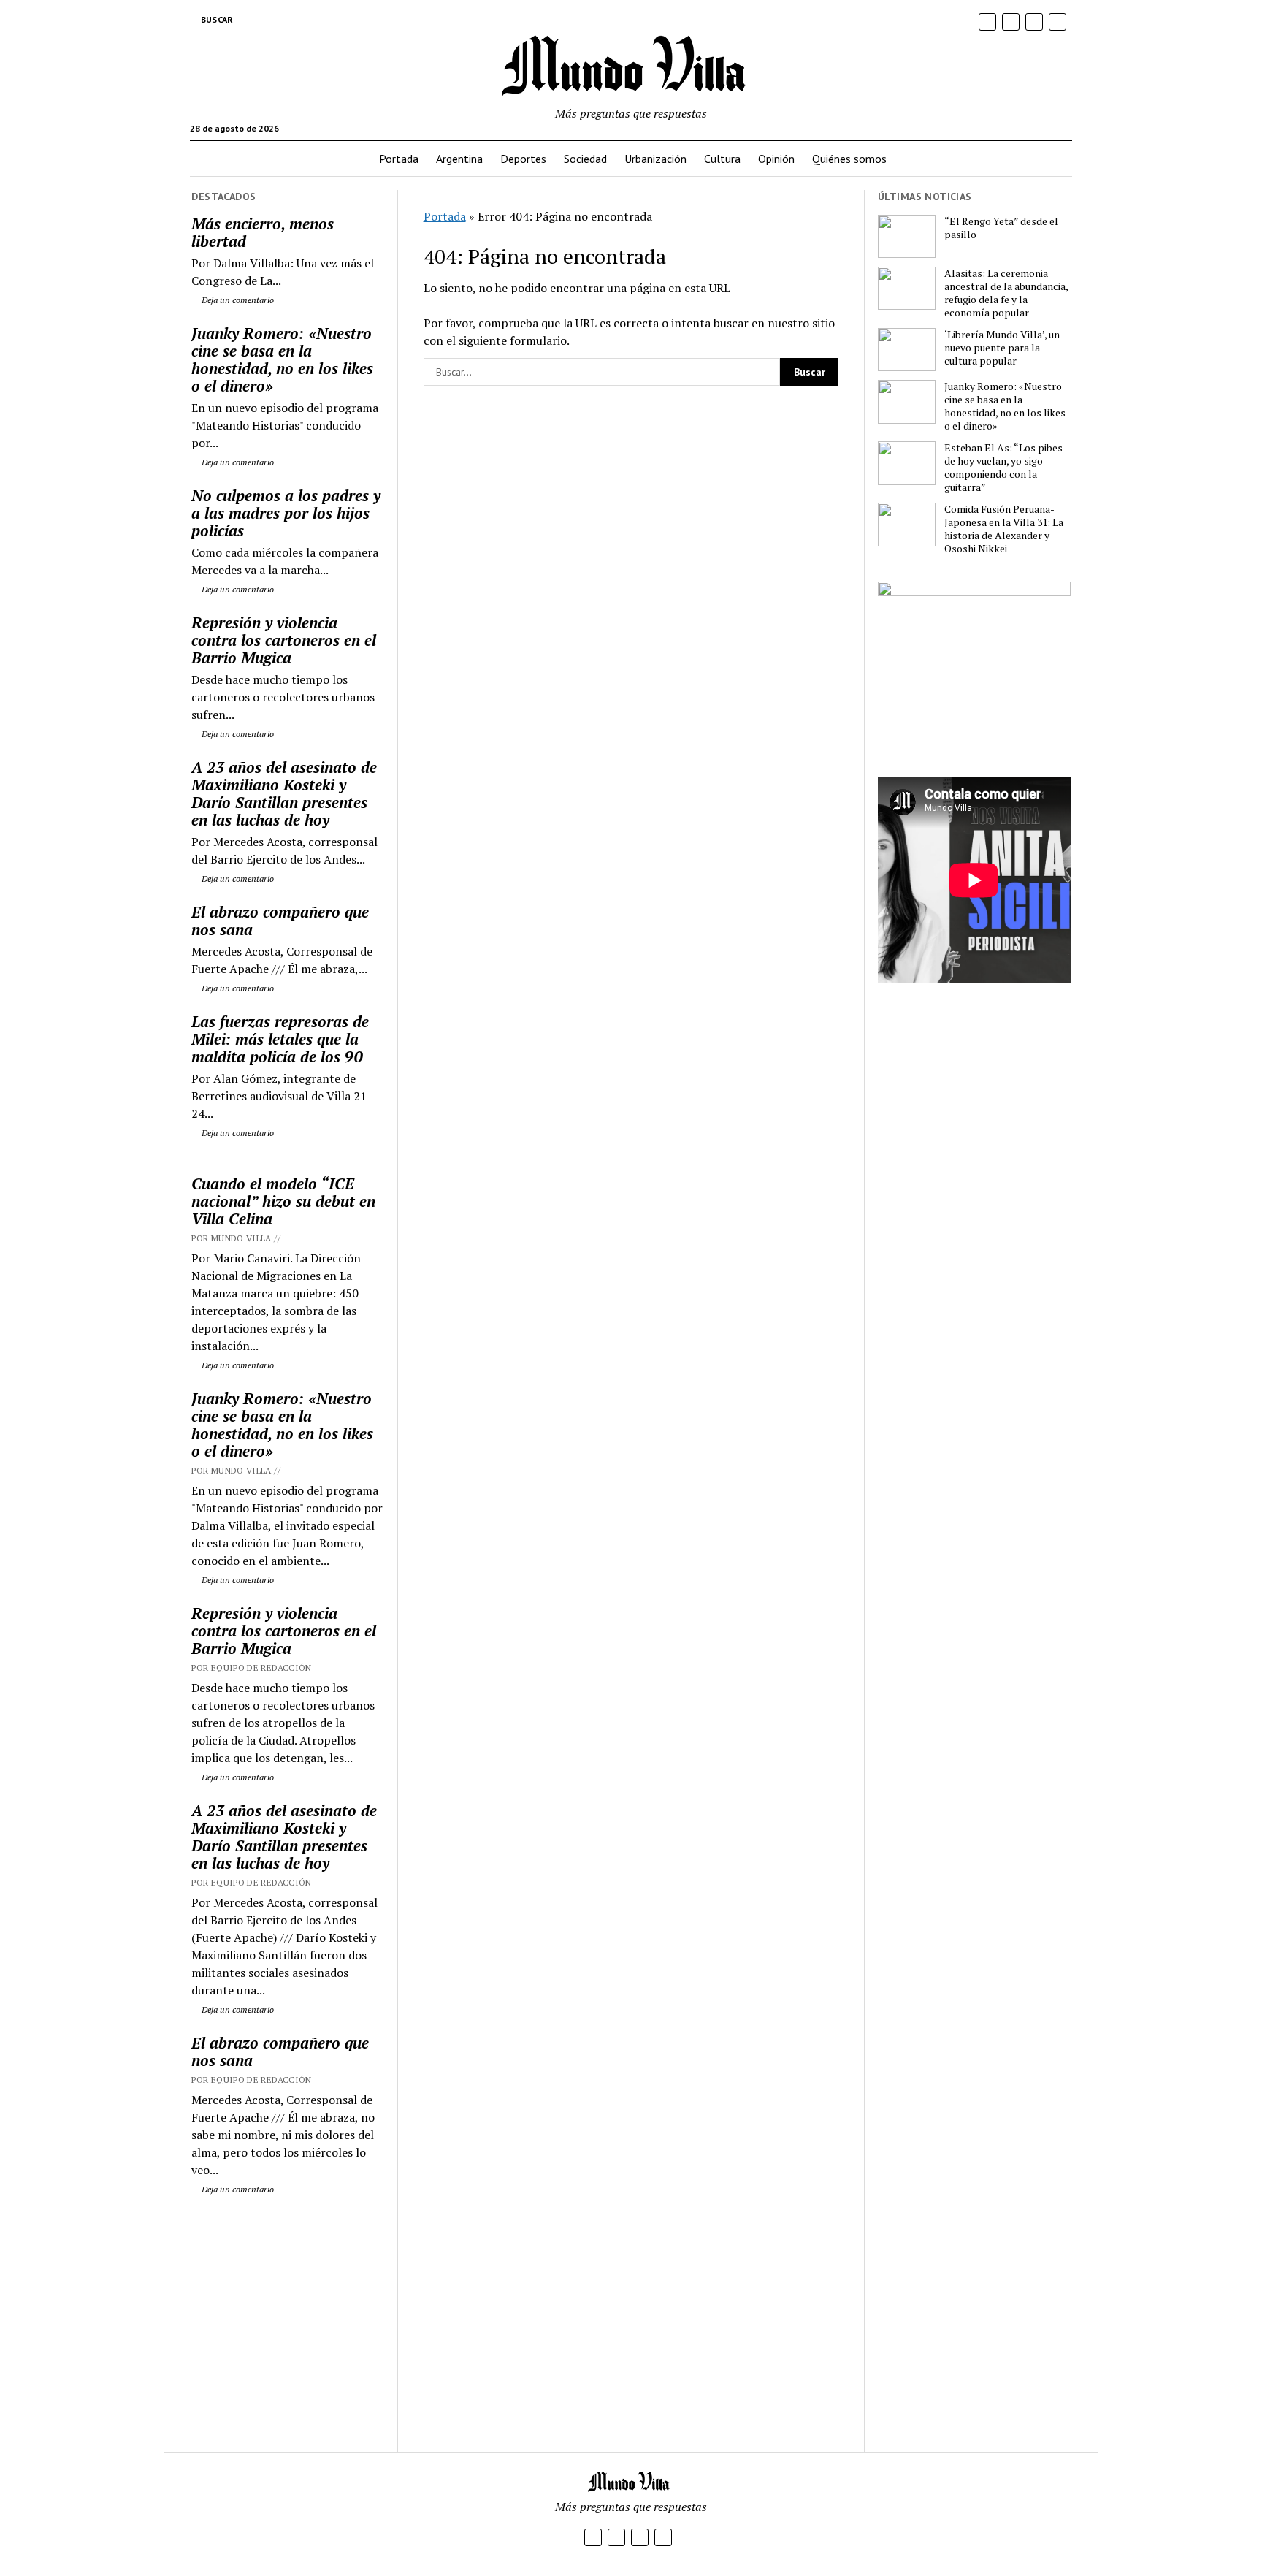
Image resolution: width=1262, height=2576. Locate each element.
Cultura (722, 159)
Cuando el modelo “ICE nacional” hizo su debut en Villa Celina (283, 1201)
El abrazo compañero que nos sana (280, 921)
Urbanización (655, 159)
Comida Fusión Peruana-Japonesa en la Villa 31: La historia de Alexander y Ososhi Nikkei (1004, 529)
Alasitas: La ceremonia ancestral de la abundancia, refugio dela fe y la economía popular (1006, 293)
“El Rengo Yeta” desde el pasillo (1001, 228)
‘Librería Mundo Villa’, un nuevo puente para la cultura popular (1002, 348)
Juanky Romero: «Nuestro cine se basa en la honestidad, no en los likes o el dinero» (282, 359)
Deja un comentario (237, 300)
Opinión (776, 159)
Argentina (459, 159)
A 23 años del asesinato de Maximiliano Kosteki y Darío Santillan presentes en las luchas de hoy (284, 793)
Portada (399, 159)
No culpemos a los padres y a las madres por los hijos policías (286, 513)
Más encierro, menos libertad (263, 232)
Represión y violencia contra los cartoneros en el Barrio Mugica (284, 640)
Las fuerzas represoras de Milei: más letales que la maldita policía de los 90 (280, 1039)
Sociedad (585, 159)
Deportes (523, 159)
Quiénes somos (849, 159)
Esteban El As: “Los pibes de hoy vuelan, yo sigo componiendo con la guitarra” (1003, 468)
